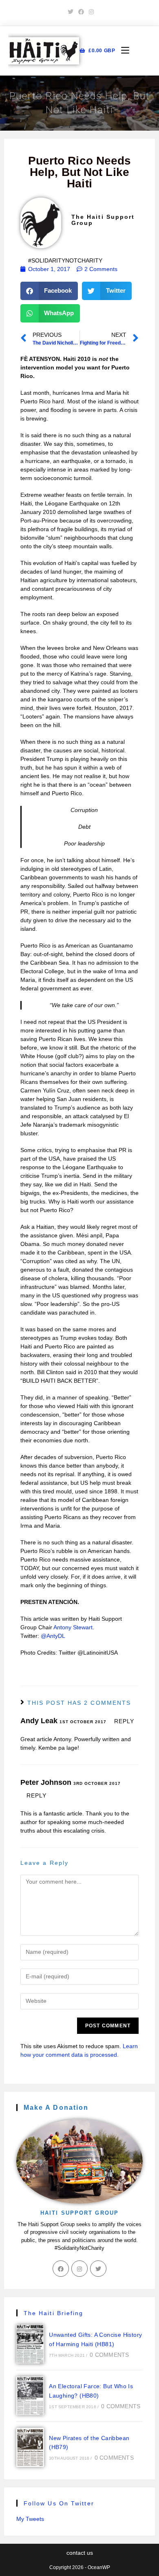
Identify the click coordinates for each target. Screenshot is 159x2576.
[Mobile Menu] (122, 51)
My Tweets (30, 2519)
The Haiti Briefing (54, 2313)
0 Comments (109, 2355)
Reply (124, 1721)
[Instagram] (79, 2269)
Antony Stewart (73, 1627)
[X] (98, 2269)
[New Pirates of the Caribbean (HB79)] (30, 2447)
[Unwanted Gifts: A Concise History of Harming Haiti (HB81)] (30, 2344)
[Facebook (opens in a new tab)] (81, 12)
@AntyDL (53, 1636)
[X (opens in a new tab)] (71, 12)
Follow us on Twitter (59, 2503)
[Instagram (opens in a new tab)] (90, 12)
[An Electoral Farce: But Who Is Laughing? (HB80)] (30, 2396)
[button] (49, 291)
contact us (80, 2553)
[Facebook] (61, 2269)
